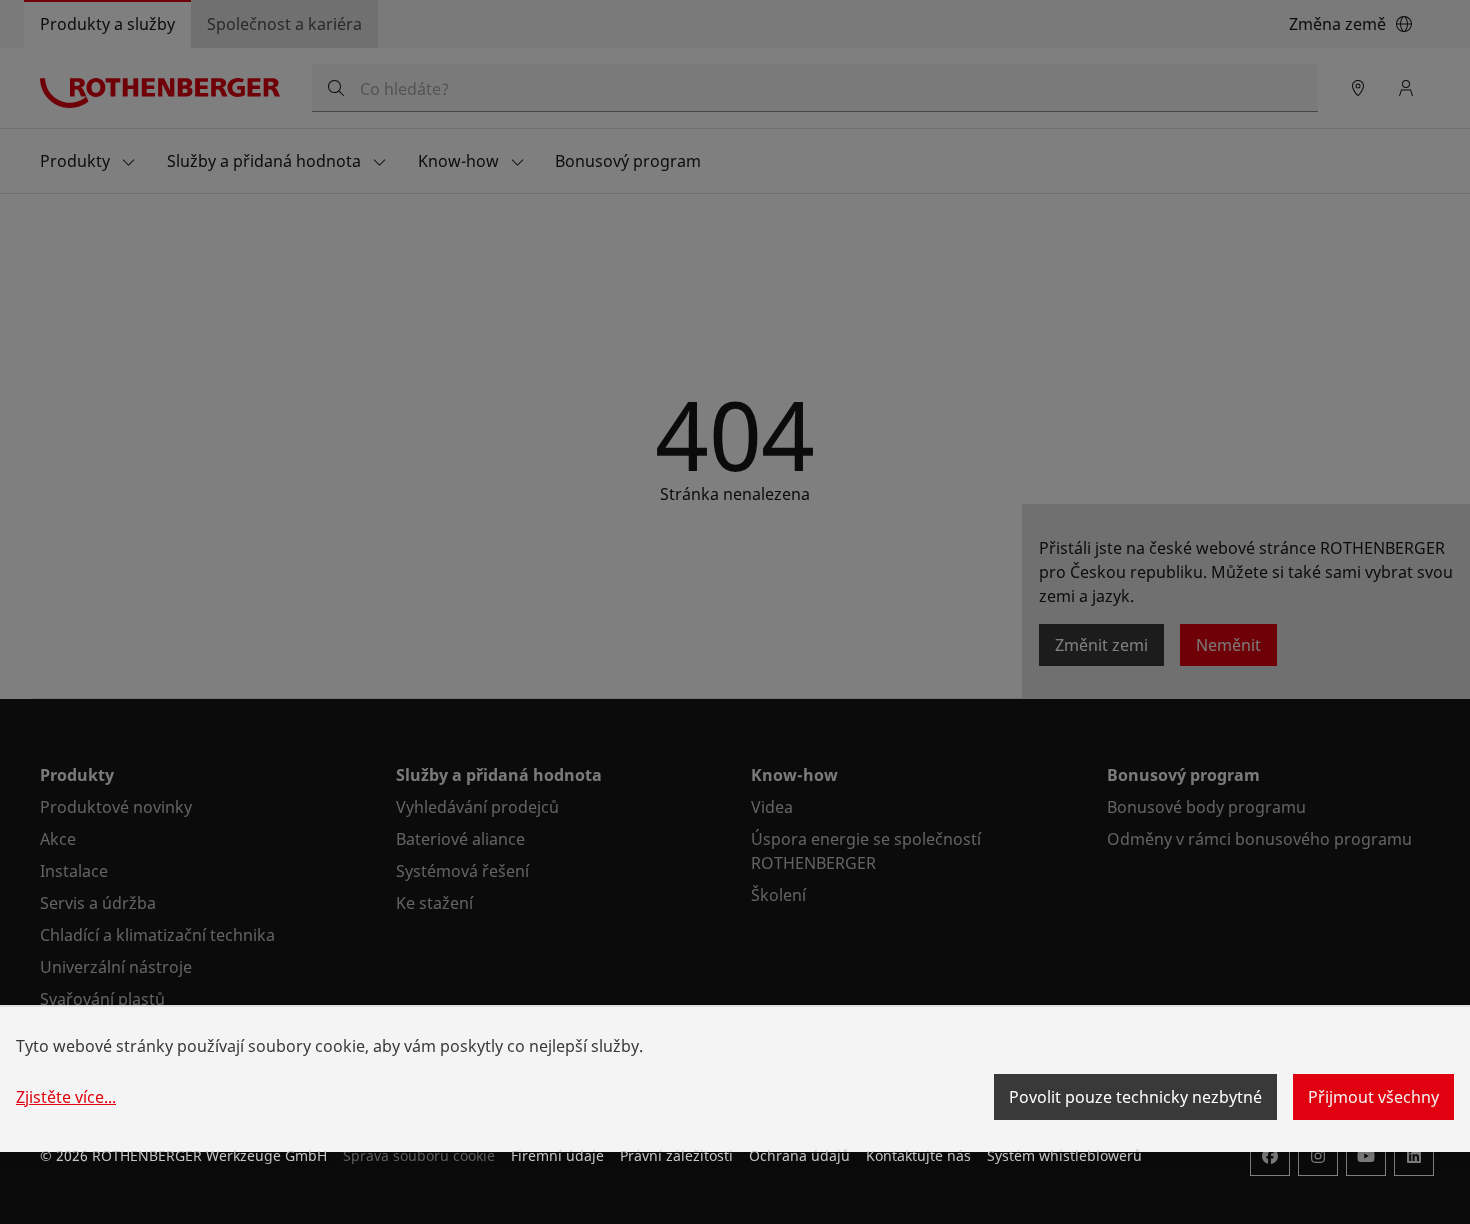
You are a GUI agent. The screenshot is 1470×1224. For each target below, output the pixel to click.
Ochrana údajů (799, 1155)
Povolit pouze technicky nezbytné (1135, 1097)
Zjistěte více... (66, 1097)
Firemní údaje (557, 1155)
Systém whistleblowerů (1064, 1155)
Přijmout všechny (1373, 1097)
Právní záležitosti (676, 1155)
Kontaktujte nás (918, 1155)
